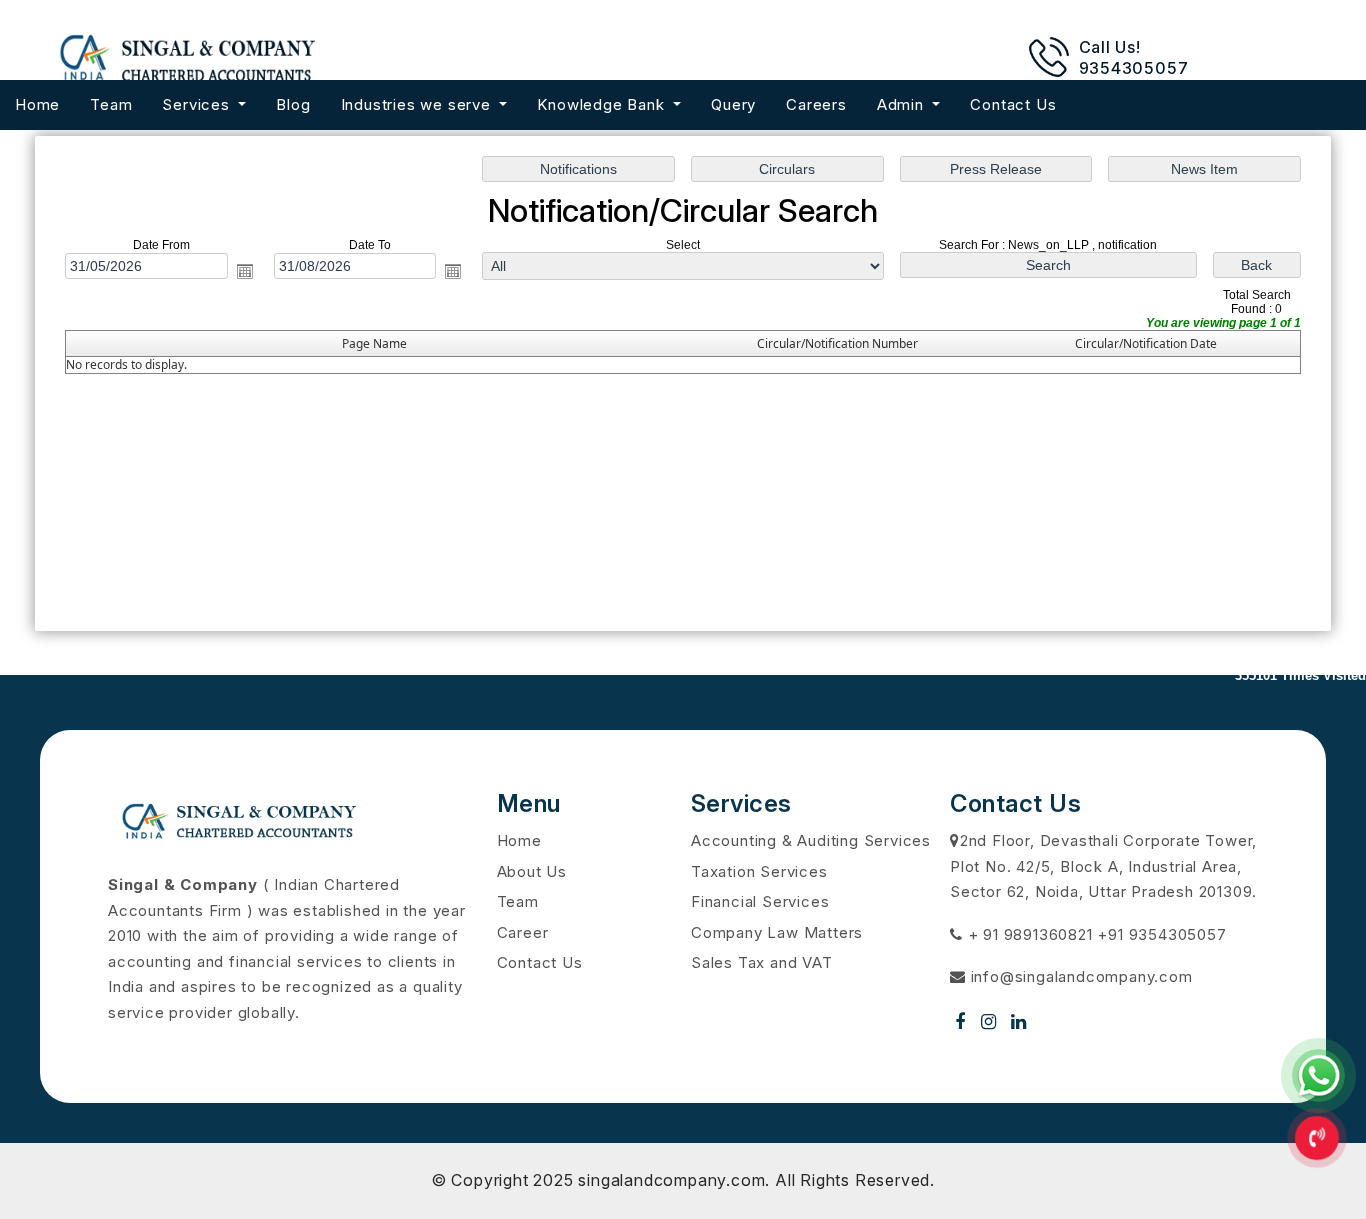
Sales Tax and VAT (762, 962)
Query (733, 104)
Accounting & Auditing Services (811, 840)
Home (37, 104)
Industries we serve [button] (418, 104)
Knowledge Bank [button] (603, 104)
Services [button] (198, 104)
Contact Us (1013, 104)
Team (111, 104)
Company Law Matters (777, 932)
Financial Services (760, 901)
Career (523, 932)
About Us (532, 871)
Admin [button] (903, 104)
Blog (293, 104)
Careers (816, 104)
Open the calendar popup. (245, 271)
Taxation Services (759, 871)
